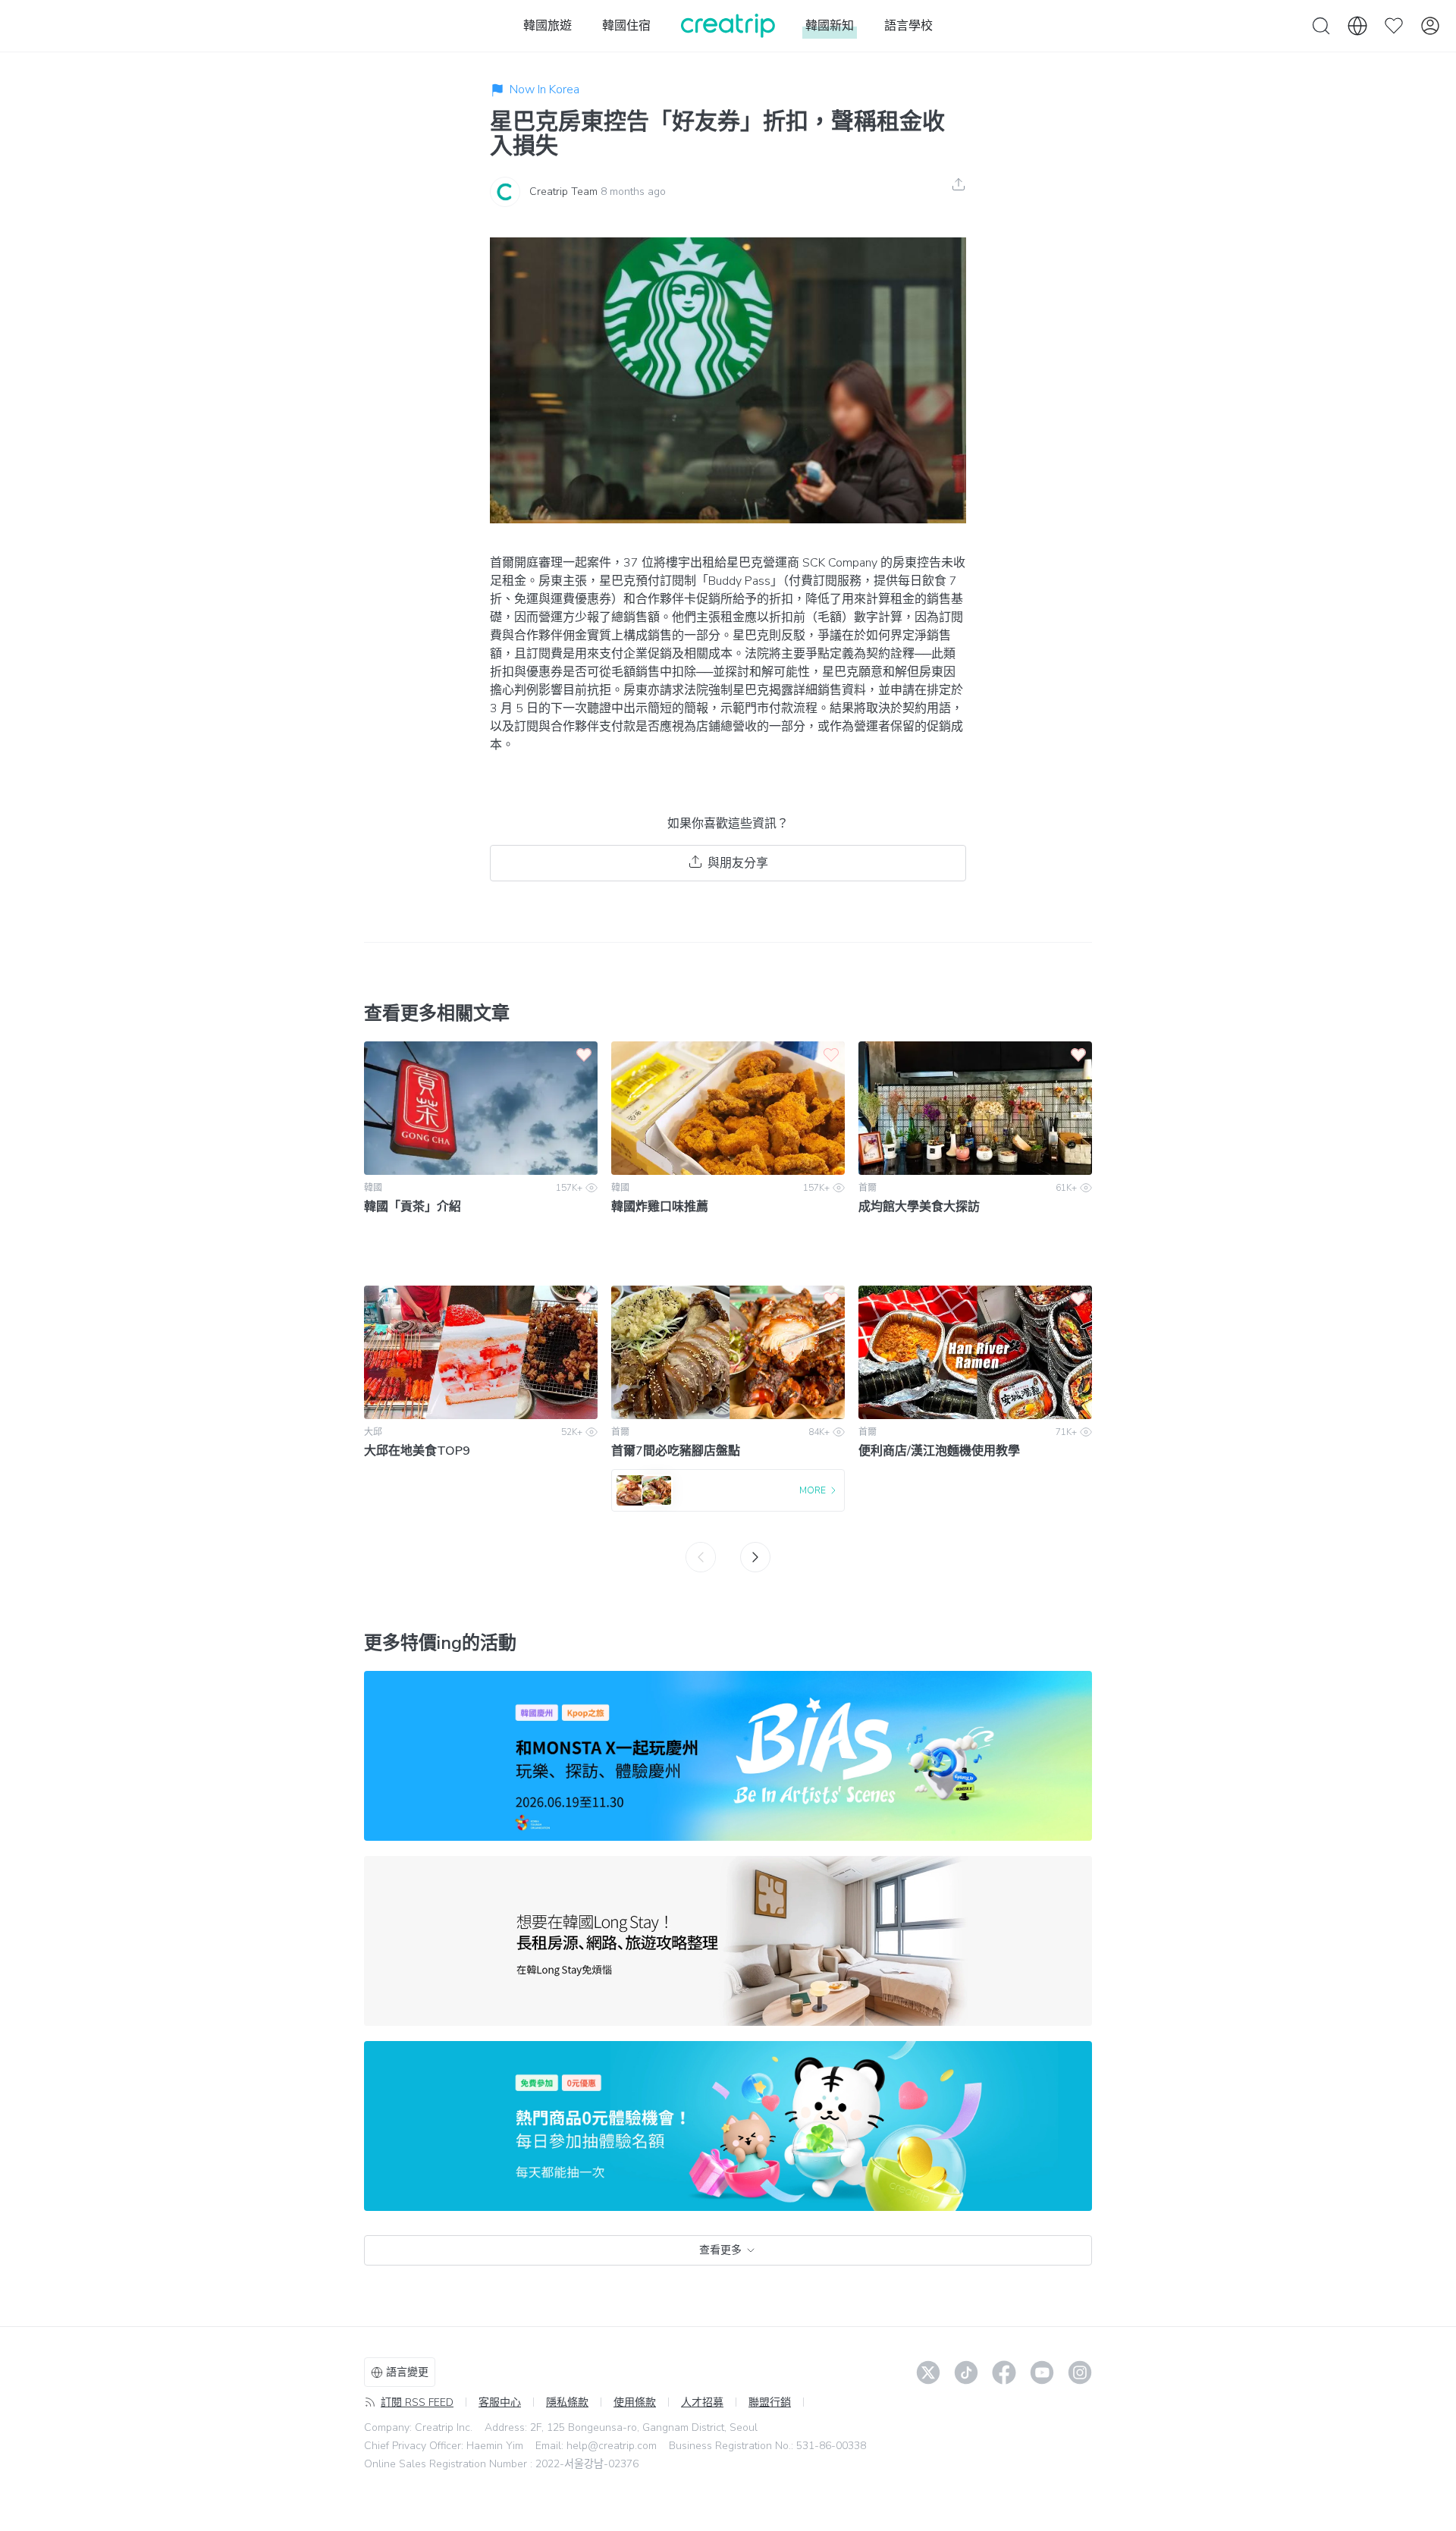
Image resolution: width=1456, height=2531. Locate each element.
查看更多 (720, 2250)
